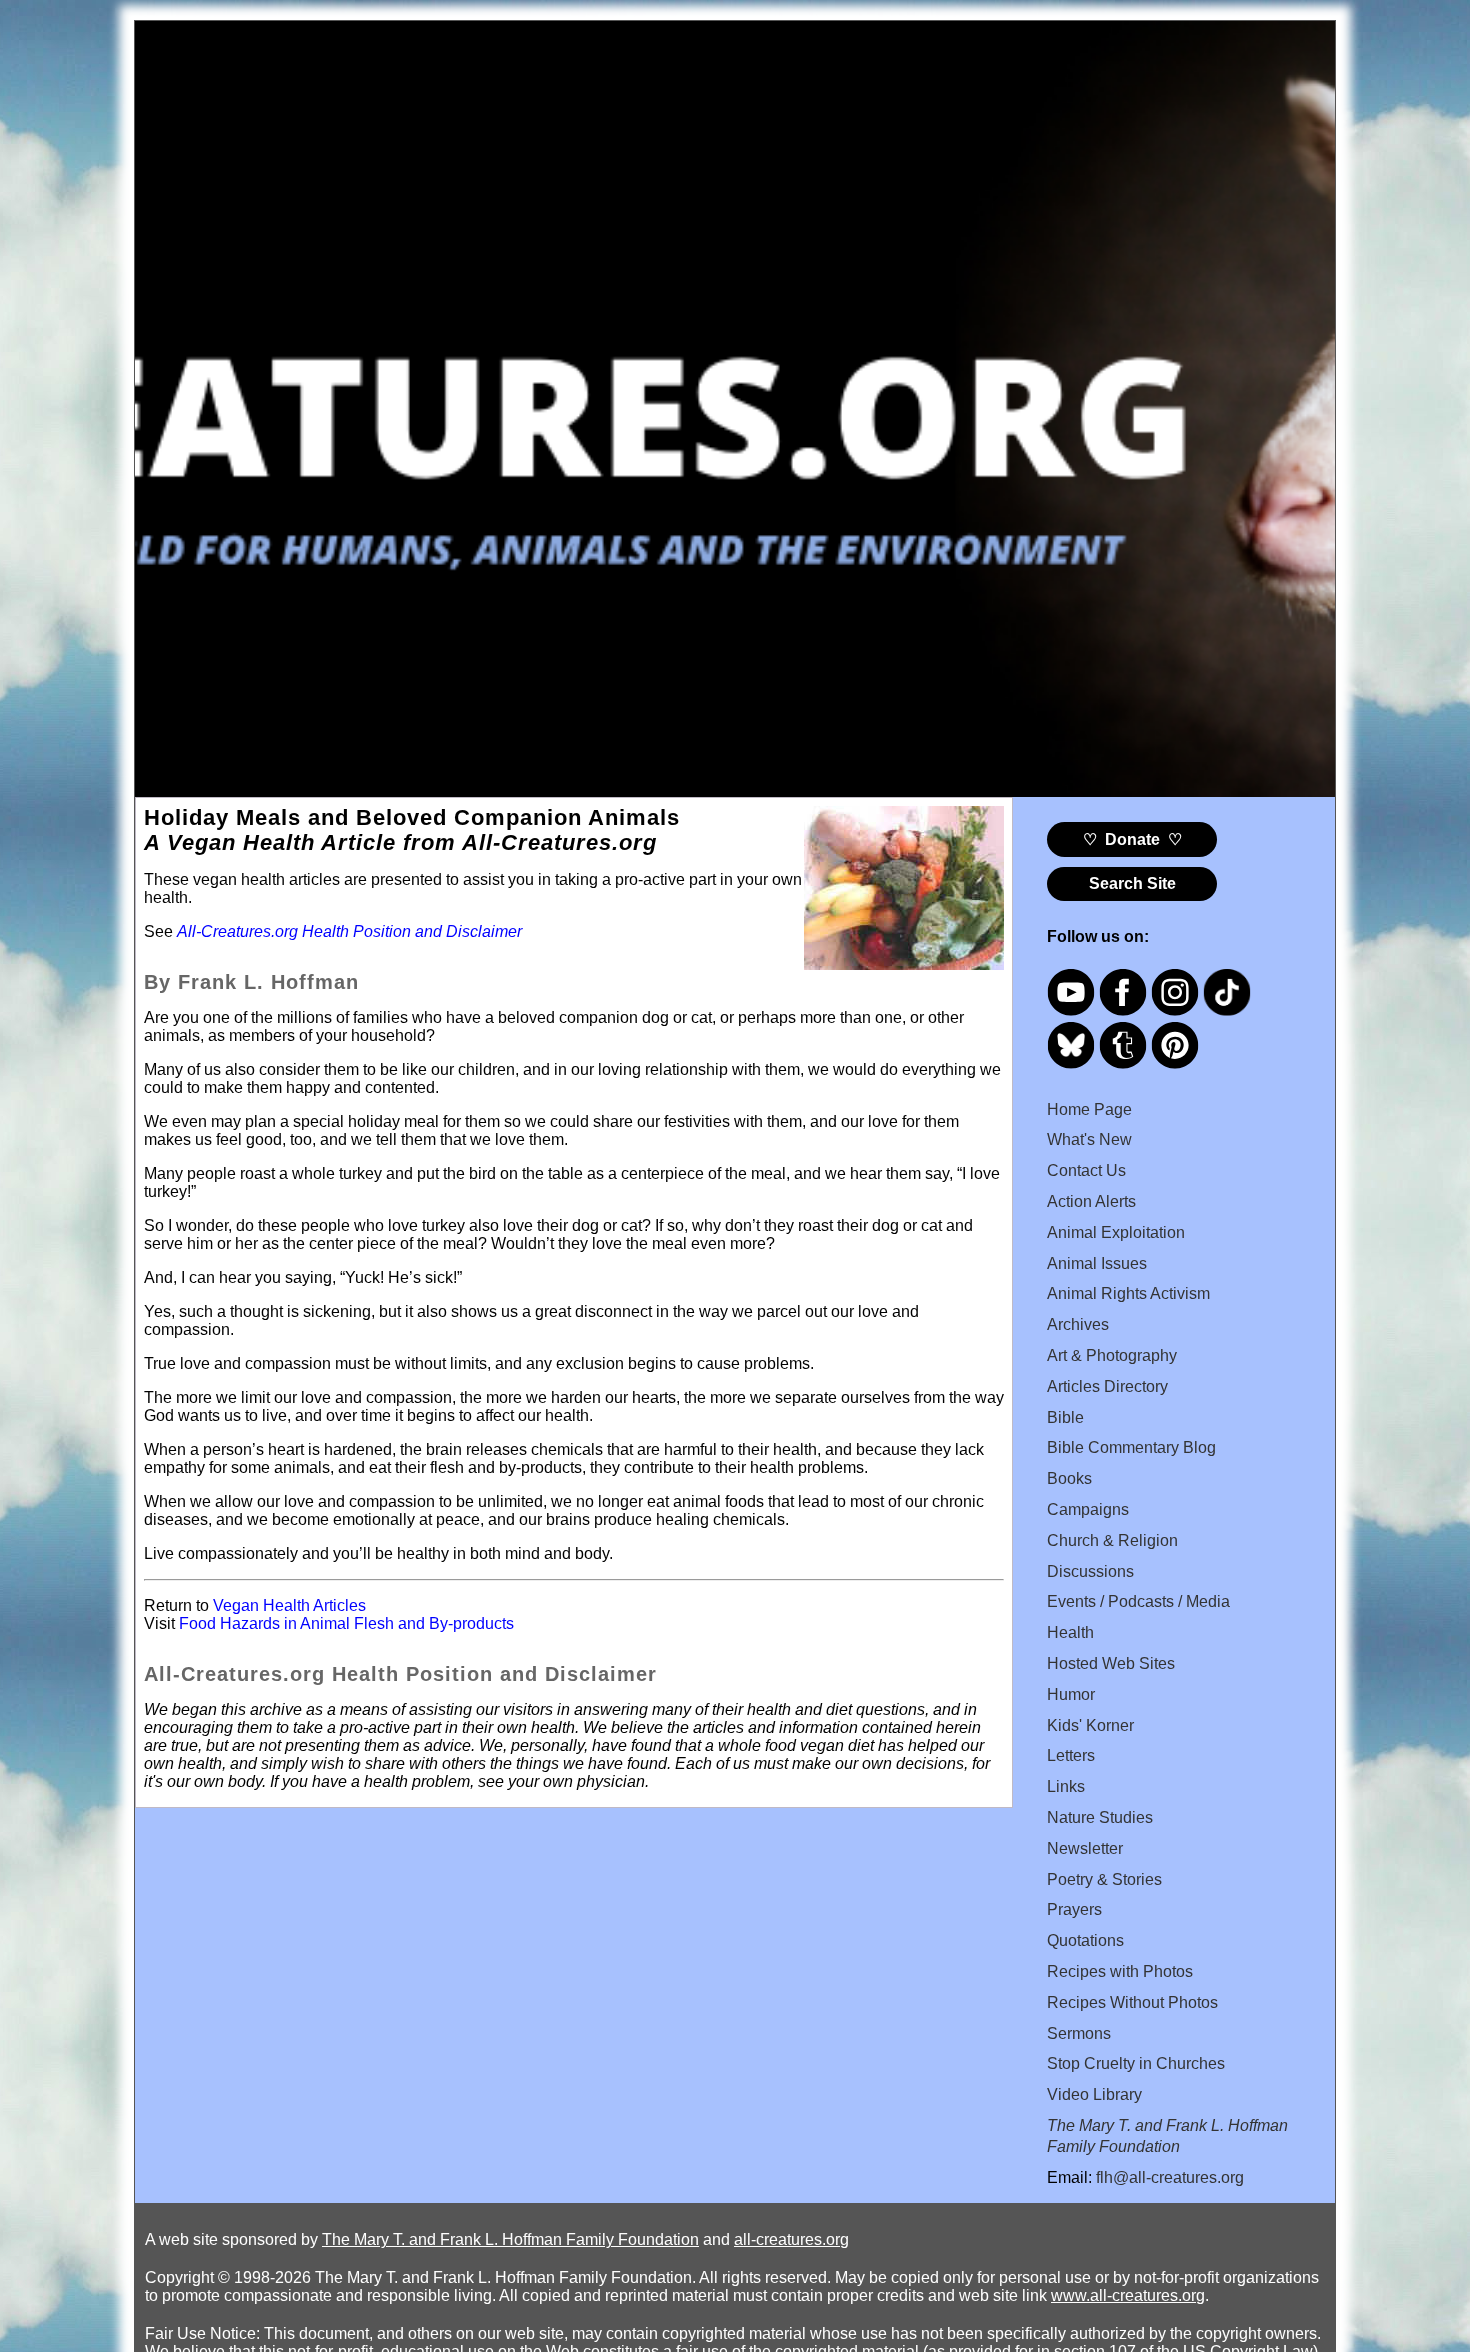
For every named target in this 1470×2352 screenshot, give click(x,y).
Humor (1071, 1694)
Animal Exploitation (1116, 1232)
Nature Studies (1100, 1817)
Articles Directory (1107, 1386)
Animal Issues (1097, 1263)
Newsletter (1085, 1848)
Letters (1071, 1755)
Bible (1065, 1417)
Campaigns (1088, 1509)
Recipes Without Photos (1132, 2002)
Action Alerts (1091, 1201)
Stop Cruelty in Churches (1136, 2063)
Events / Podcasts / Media (1138, 1601)
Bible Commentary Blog (1131, 1447)
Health (1070, 1632)
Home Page (1089, 1109)
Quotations (1085, 1940)
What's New (1089, 1139)
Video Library (1094, 2094)
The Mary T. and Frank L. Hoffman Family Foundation (510, 2239)
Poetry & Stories (1104, 1879)
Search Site (1132, 883)
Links (1066, 1786)
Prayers (1074, 1909)
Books (1069, 1478)
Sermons (1079, 2033)
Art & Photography (1112, 1355)
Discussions (1090, 1571)
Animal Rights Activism (1128, 1293)
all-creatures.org (791, 2239)
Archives (1078, 1324)
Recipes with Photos (1120, 1971)
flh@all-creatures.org (1170, 2177)
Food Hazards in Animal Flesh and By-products (346, 1623)
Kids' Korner (1090, 1725)
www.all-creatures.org (1128, 2295)
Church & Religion (1112, 1540)
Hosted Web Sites (1111, 1663)
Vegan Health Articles (289, 1605)
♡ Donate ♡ (1132, 839)
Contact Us (1086, 1170)
